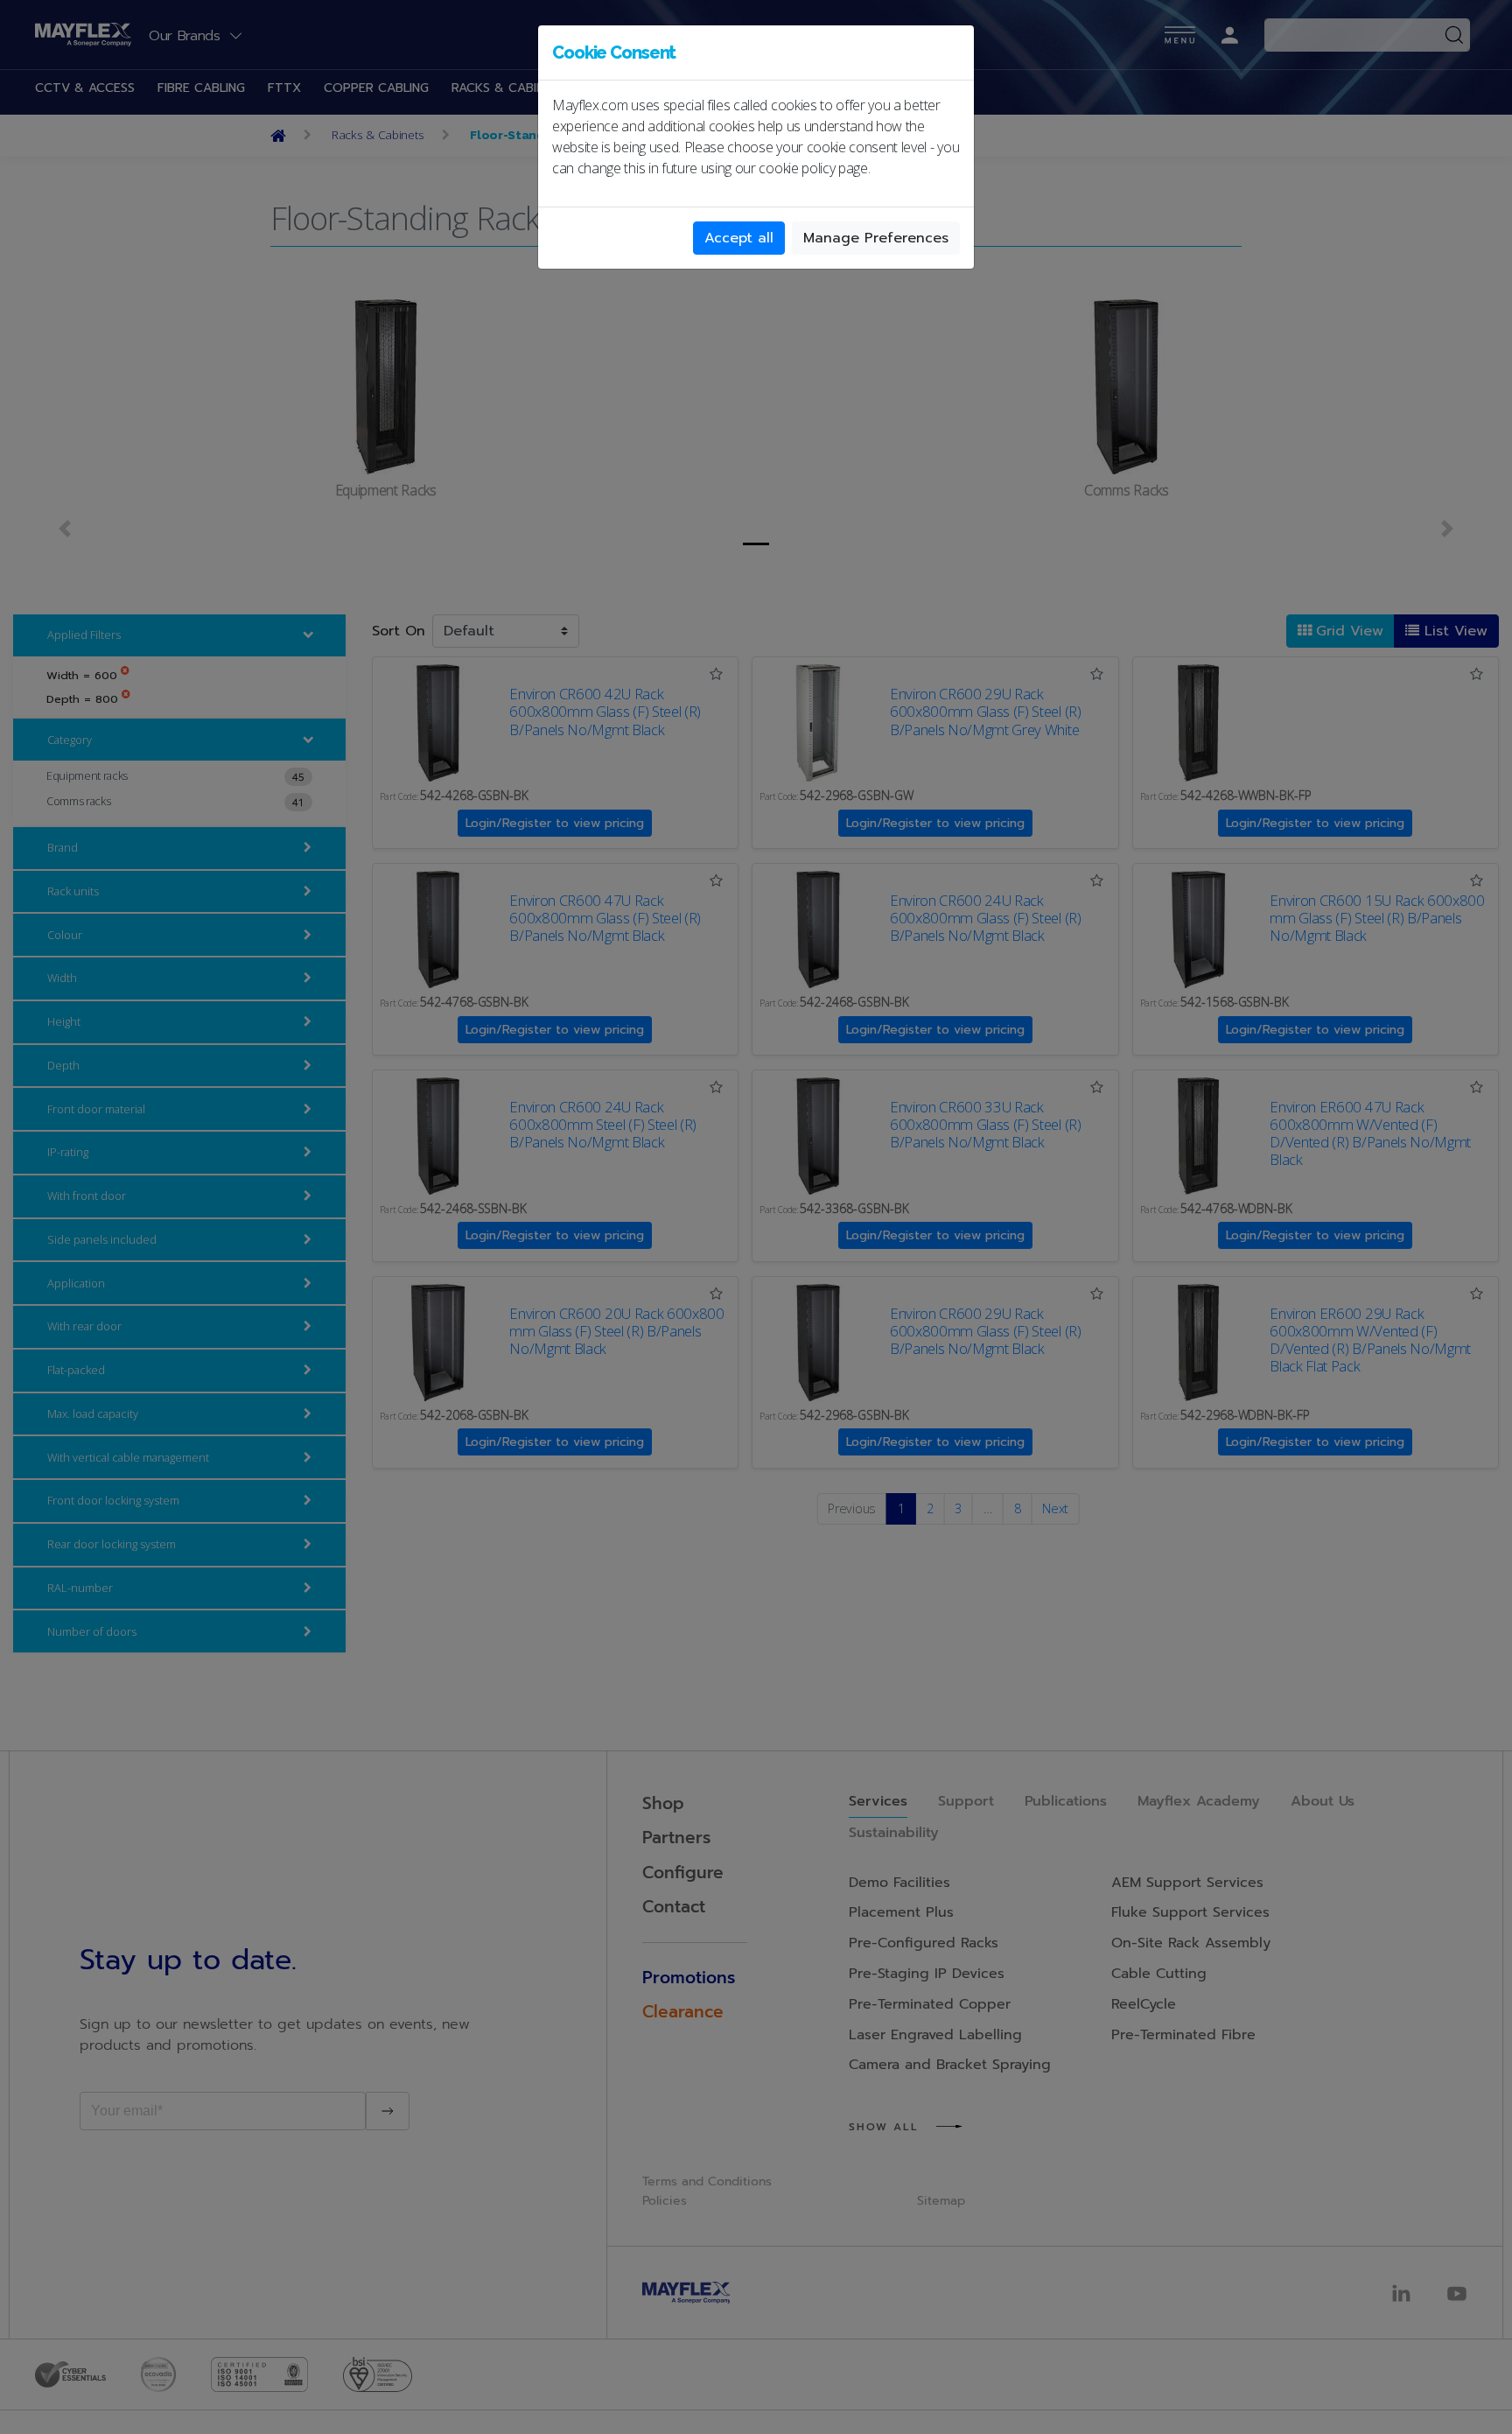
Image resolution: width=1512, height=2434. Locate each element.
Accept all (739, 238)
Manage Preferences (876, 238)
